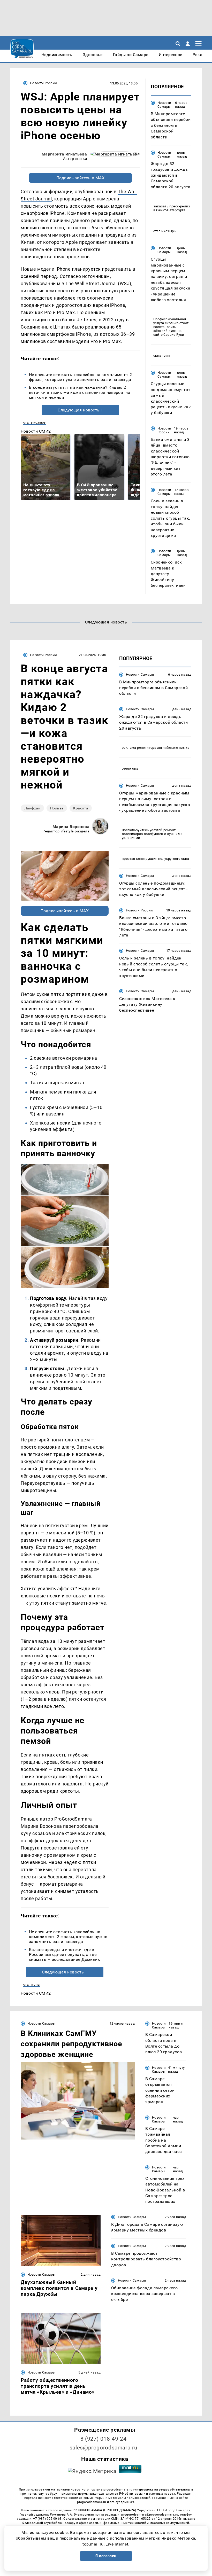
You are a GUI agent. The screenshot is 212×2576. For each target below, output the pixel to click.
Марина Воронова (71, 827)
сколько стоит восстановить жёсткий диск (171, 327)
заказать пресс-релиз (172, 206)
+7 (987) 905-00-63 (47, 2519)
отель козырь (35, 422)
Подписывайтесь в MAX (81, 178)
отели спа (32, 1984)
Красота (81, 808)
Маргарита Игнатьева (64, 154)
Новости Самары (164, 105)
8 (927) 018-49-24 (104, 2439)
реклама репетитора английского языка (156, 748)
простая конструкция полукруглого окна (155, 859)
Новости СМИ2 (36, 431)
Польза (57, 808)
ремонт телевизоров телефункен (149, 832)
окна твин (162, 356)
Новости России (43, 83)
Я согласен (106, 2556)
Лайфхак (32, 808)
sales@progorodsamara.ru (103, 2448)
